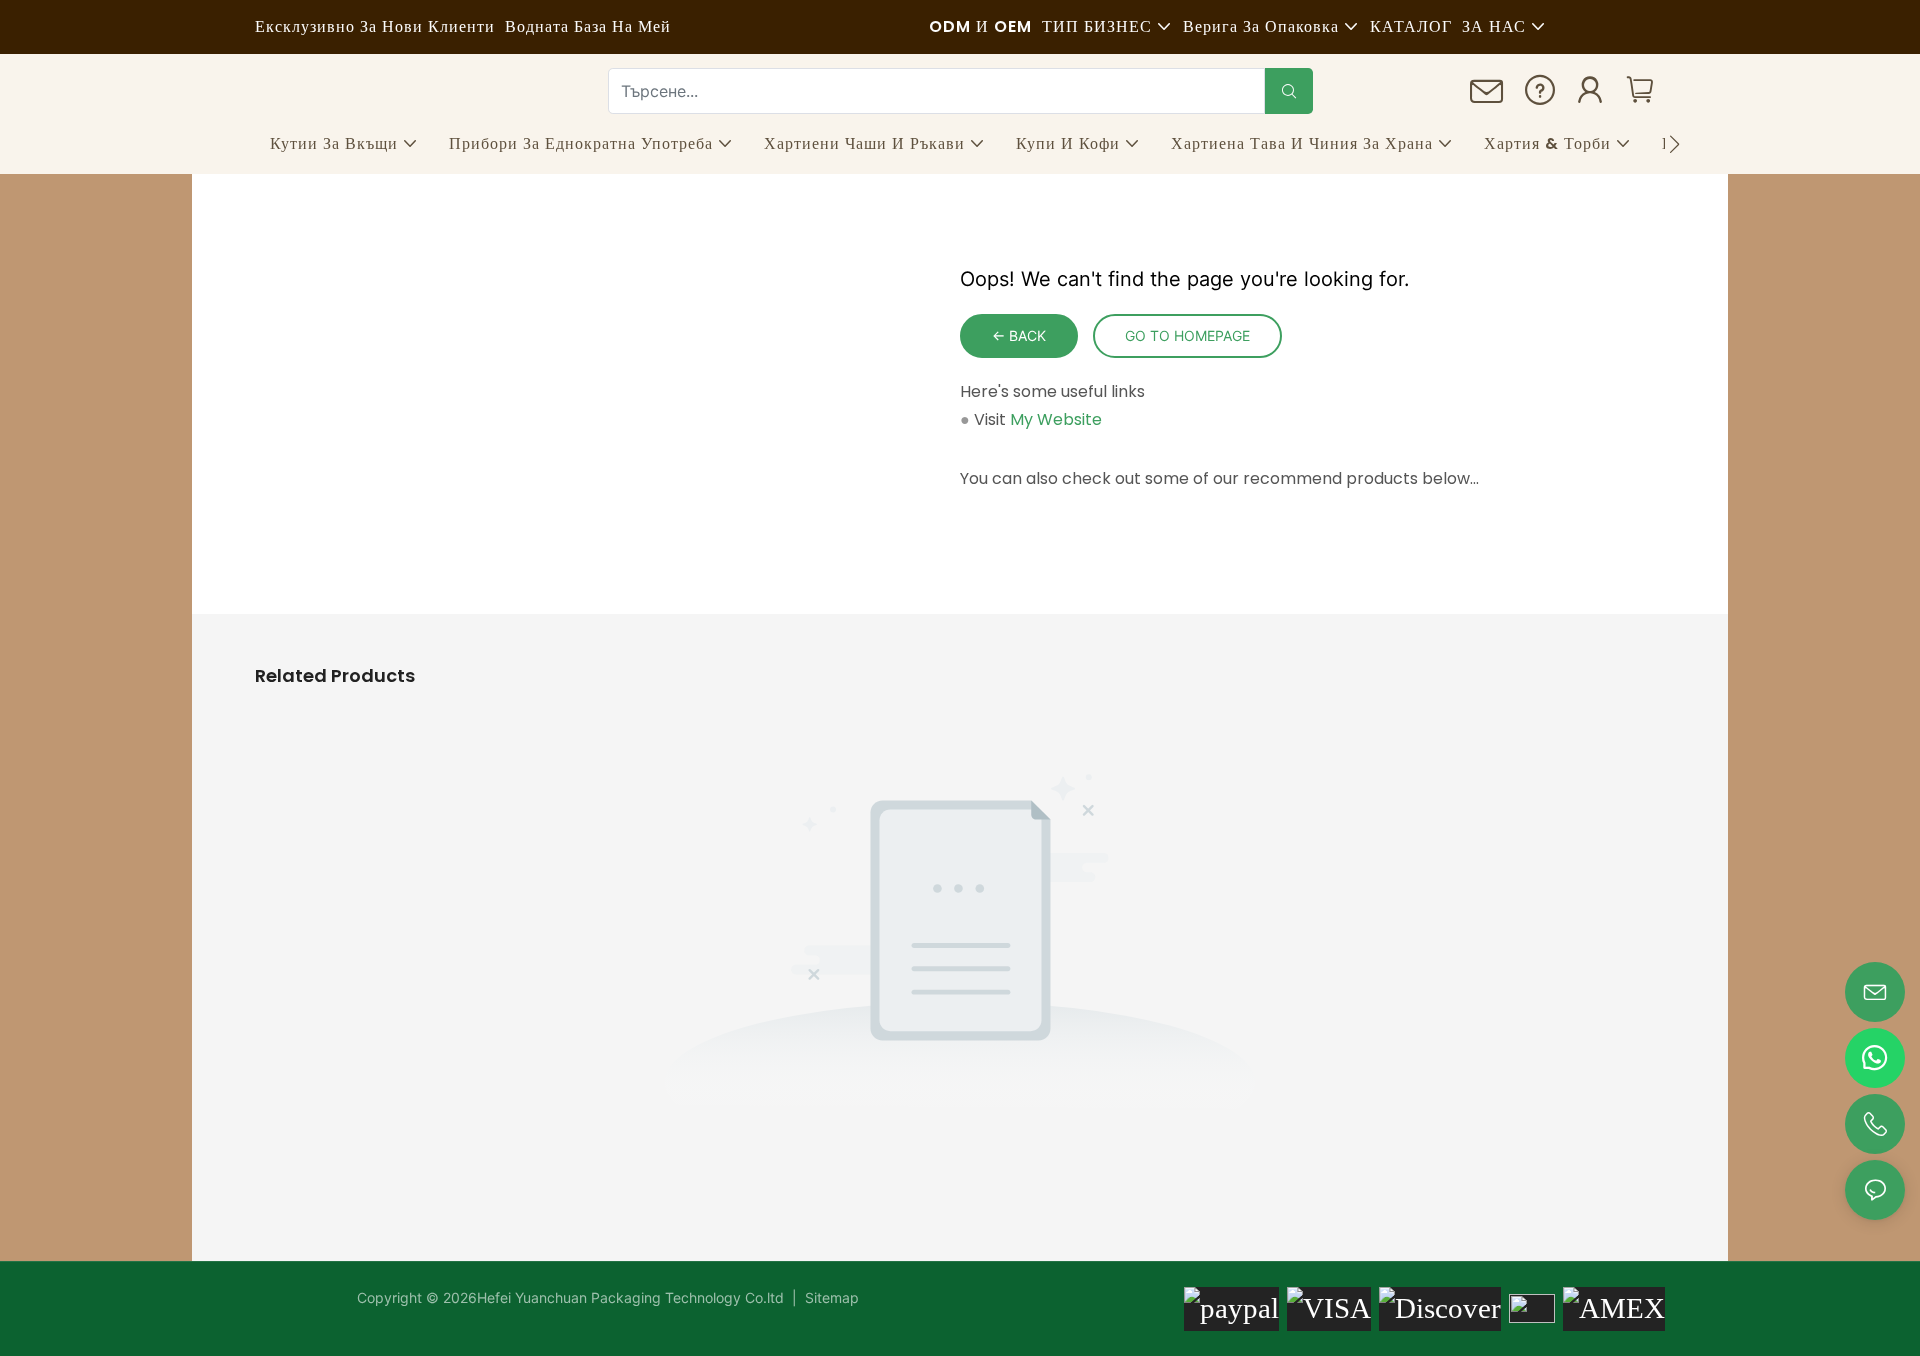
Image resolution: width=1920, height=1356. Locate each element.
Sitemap (830, 1297)
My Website (1056, 419)
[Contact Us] (1487, 98)
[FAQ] (1540, 95)
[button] (1674, 144)
